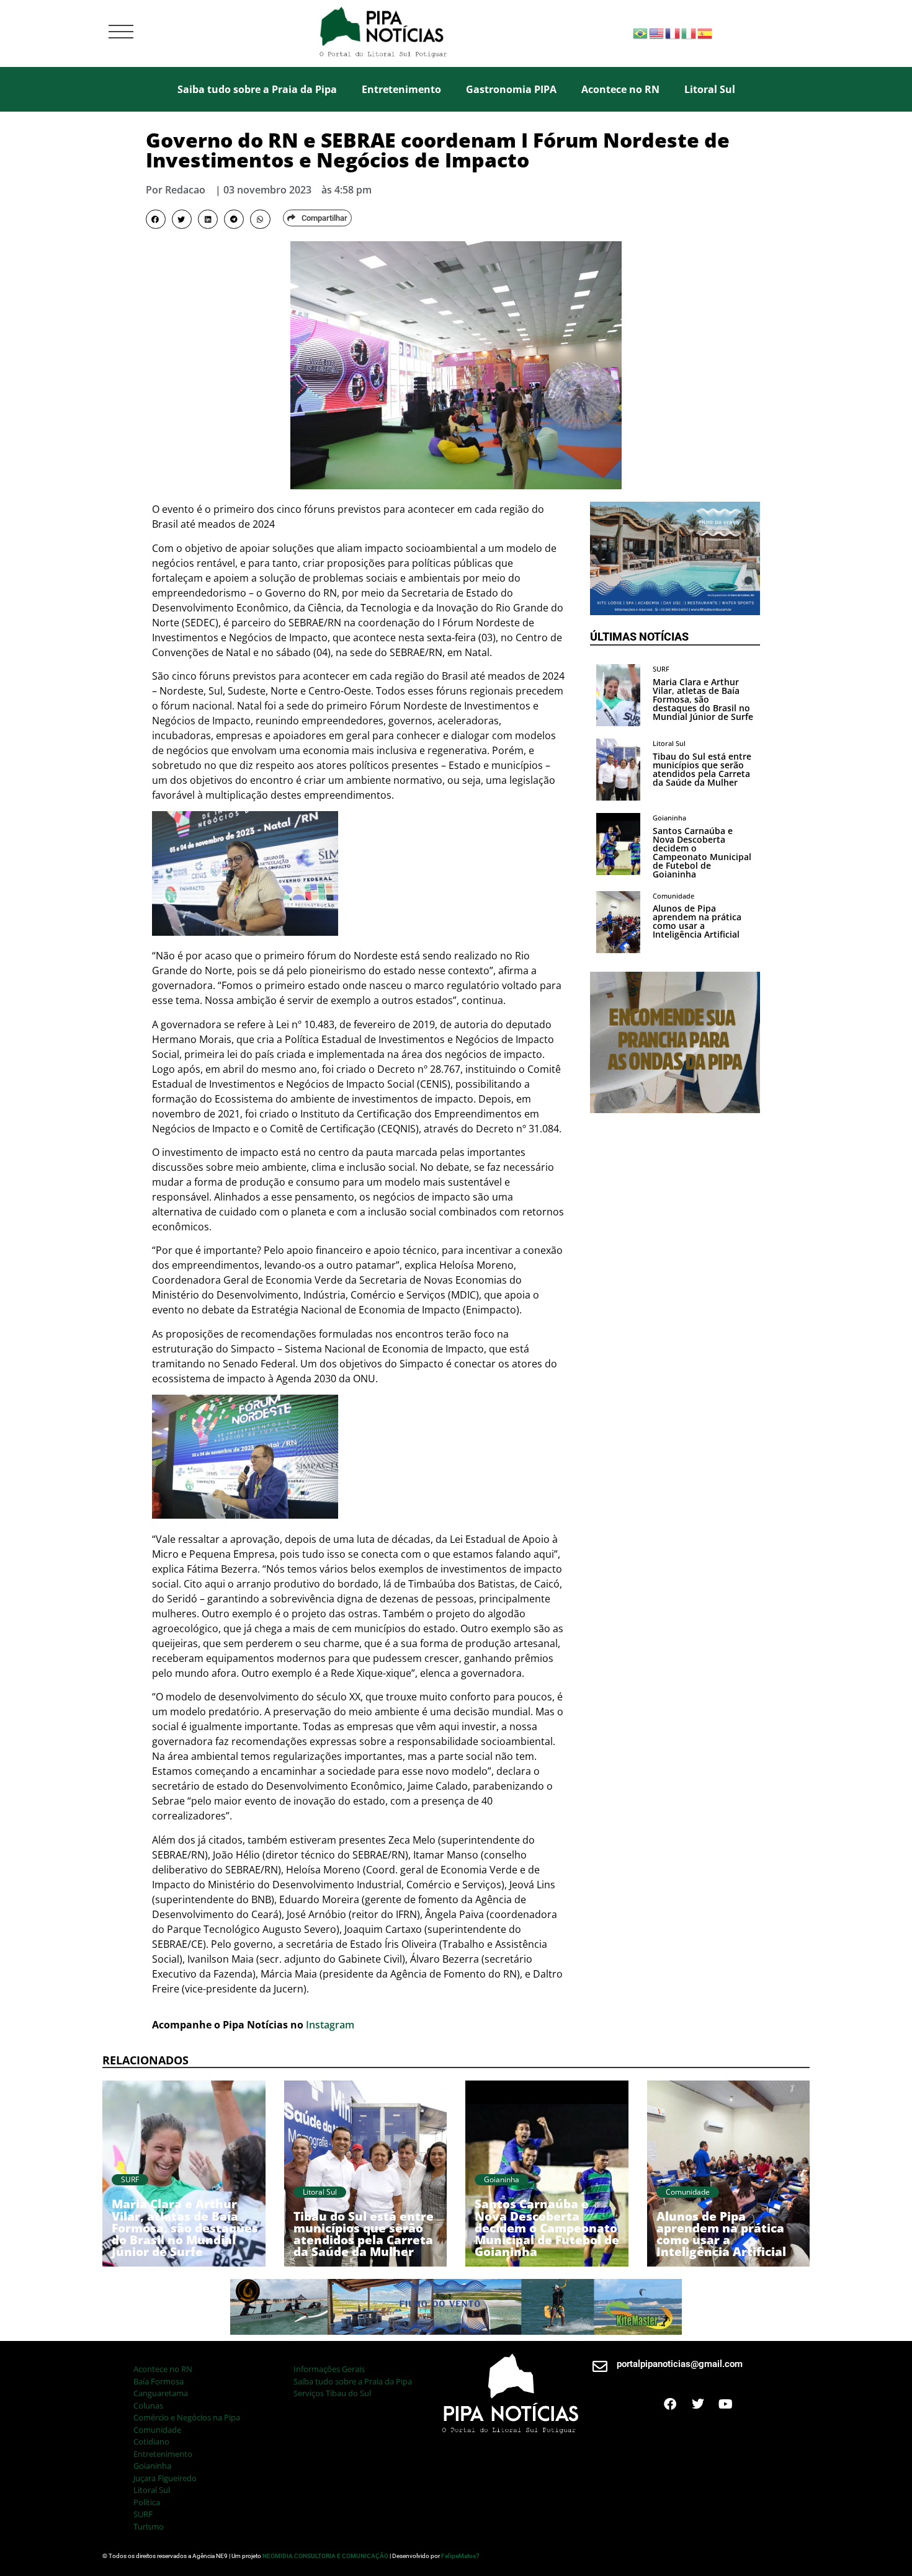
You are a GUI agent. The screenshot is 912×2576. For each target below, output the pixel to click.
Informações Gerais (329, 2369)
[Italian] (689, 33)
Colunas (148, 2405)
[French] (673, 33)
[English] (657, 33)
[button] (156, 220)
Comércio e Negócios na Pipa (187, 2417)
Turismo (149, 2526)
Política (147, 2502)
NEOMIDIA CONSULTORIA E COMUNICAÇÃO (326, 2556)
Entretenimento (401, 89)
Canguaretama (161, 2393)
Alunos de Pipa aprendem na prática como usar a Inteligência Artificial (697, 921)
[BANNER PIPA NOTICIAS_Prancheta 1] (675, 611)
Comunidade (157, 2430)
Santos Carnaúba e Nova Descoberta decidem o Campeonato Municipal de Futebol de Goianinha (702, 852)
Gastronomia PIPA (511, 89)
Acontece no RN (620, 89)
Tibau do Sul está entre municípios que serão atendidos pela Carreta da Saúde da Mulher (702, 769)
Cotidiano (151, 2441)
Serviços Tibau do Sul (332, 2393)
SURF (143, 2514)
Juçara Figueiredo (165, 2478)
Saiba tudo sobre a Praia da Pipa (257, 89)
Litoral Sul (710, 89)
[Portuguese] (641, 33)
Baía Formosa (159, 2381)
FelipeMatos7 (460, 2556)
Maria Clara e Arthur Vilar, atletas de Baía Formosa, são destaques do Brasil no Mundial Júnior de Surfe (703, 699)
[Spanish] (705, 33)
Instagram (330, 2025)
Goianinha (152, 2466)
